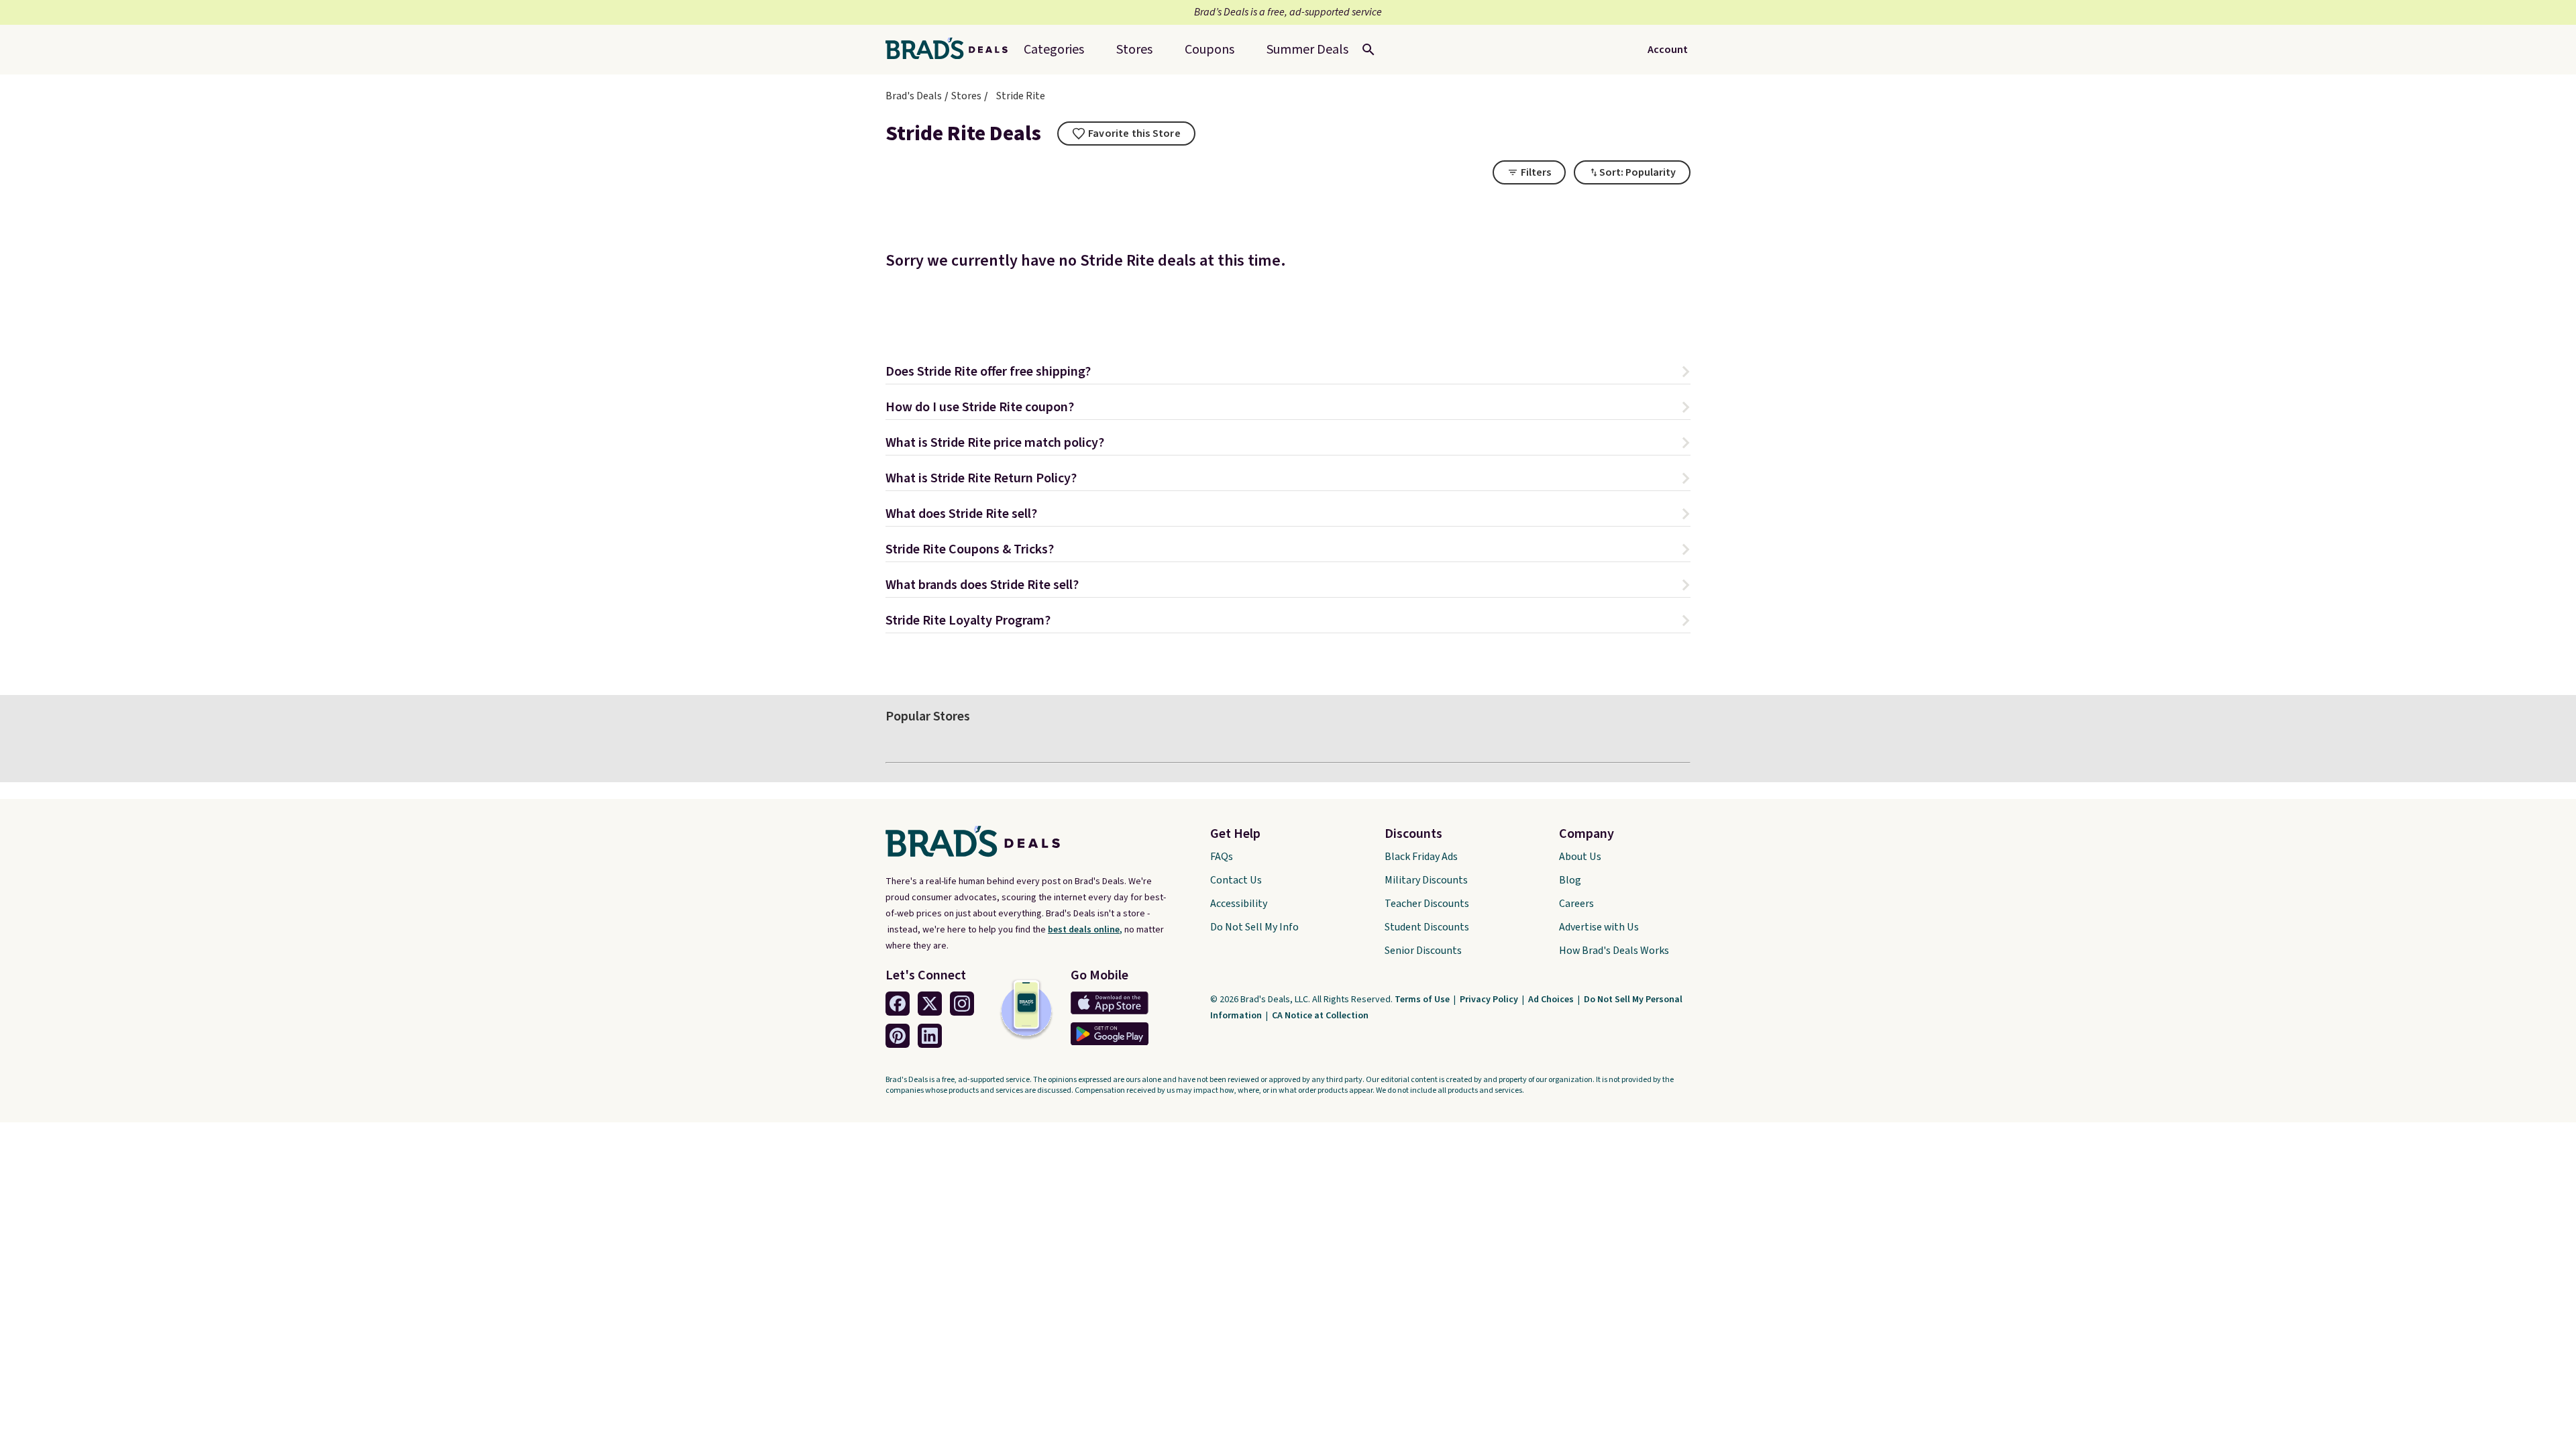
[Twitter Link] (930, 1004)
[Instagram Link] (962, 1004)
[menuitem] (1307, 50)
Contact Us (1236, 880)
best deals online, (1085, 930)
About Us (1580, 857)
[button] (1288, 373)
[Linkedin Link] (930, 1036)
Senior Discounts (1423, 951)
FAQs (1222, 857)
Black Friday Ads (1421, 857)
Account (1668, 50)
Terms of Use (1423, 1000)
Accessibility (1239, 904)
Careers (1576, 904)
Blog (1570, 880)
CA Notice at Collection (1320, 1016)
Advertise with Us (1599, 927)
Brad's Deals (914, 96)
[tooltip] (1126, 133)
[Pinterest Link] (898, 1036)
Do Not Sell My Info (1254, 927)
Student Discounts (1427, 927)
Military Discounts (1426, 880)
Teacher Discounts (1427, 904)
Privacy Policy (1490, 1000)
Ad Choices (1552, 1000)
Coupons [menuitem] (1210, 50)
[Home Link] (952, 50)
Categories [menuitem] (1054, 50)
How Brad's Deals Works (1614, 951)
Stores (966, 96)
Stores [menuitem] (1134, 50)
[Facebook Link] (898, 1004)
